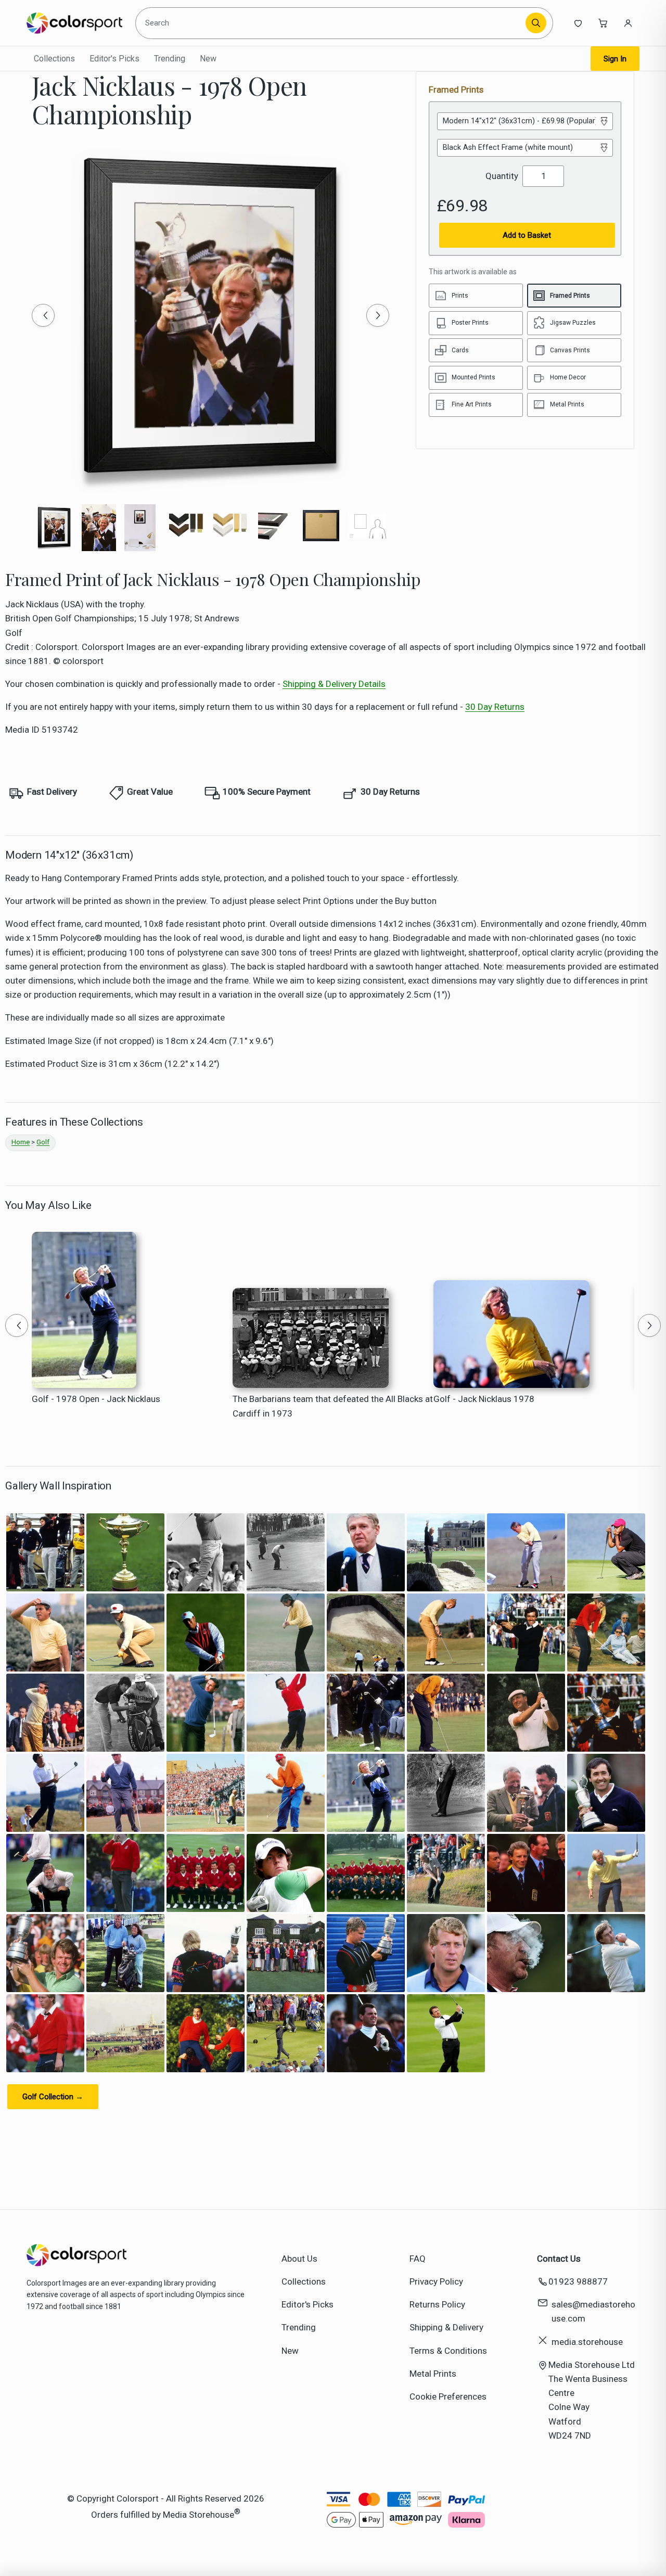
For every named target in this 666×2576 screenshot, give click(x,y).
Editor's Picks (114, 59)
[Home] (74, 23)
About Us (299, 2259)
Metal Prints (433, 2374)
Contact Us (559, 2259)
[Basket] (603, 23)
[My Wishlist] (578, 23)
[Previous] (43, 315)
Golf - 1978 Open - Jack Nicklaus (96, 1399)
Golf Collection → (53, 2097)
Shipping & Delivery (446, 2327)
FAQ (418, 2259)
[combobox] (332, 23)
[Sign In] (628, 23)
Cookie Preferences (448, 2396)
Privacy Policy (436, 2281)
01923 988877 (578, 2281)
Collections (54, 59)
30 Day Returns (495, 707)
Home (21, 1142)
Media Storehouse (198, 2515)
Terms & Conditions (448, 2351)
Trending (170, 59)
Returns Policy (437, 2304)
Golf (43, 1142)
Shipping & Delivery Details (334, 684)
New (208, 59)
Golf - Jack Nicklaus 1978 (484, 1399)
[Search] (536, 23)
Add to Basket (527, 235)
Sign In (615, 59)
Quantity (502, 176)
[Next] (378, 315)
